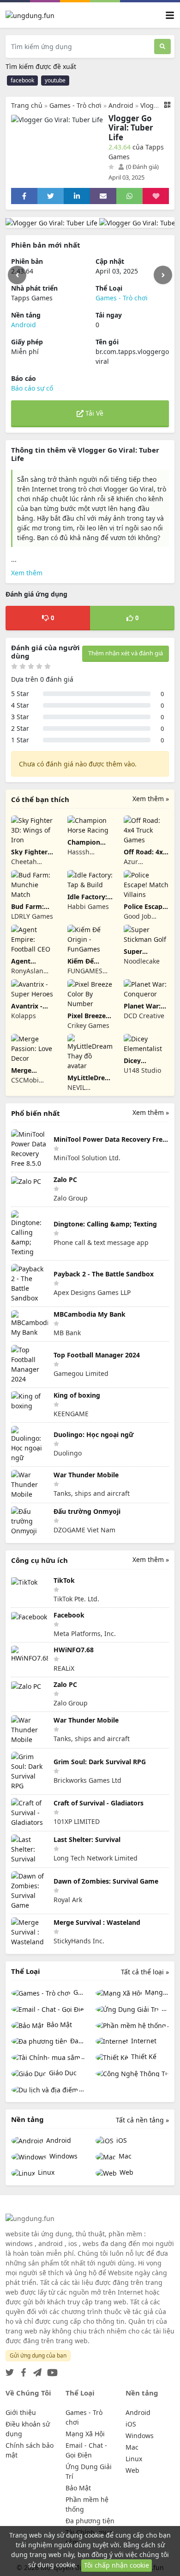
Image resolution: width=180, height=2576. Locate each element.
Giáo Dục (62, 2073)
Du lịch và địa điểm (82, 2089)
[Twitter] (10, 2370)
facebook (22, 80)
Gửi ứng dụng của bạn (38, 2355)
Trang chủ (27, 105)
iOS (121, 2140)
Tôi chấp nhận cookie (117, 2565)
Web (126, 2172)
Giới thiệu (21, 2412)
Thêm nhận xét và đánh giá (126, 653)
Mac (124, 2156)
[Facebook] (22, 2370)
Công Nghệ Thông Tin (132, 2073)
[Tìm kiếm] (162, 47)
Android (121, 105)
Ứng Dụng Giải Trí (164, 2008)
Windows (63, 2156)
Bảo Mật (58, 2025)
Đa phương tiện (76, 2041)
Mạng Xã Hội (156, 1992)
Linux (45, 2172)
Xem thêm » (151, 799)
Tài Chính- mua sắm (83, 2056)
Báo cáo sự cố (32, 388)
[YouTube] (51, 2370)
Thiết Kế (143, 2056)
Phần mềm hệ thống (168, 2025)
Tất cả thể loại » (145, 1972)
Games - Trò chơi (75, 105)
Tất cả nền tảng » (142, 2120)
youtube (55, 80)
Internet (143, 2041)
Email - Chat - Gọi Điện (48, 2009)
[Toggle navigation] (170, 15)
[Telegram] (36, 2370)
